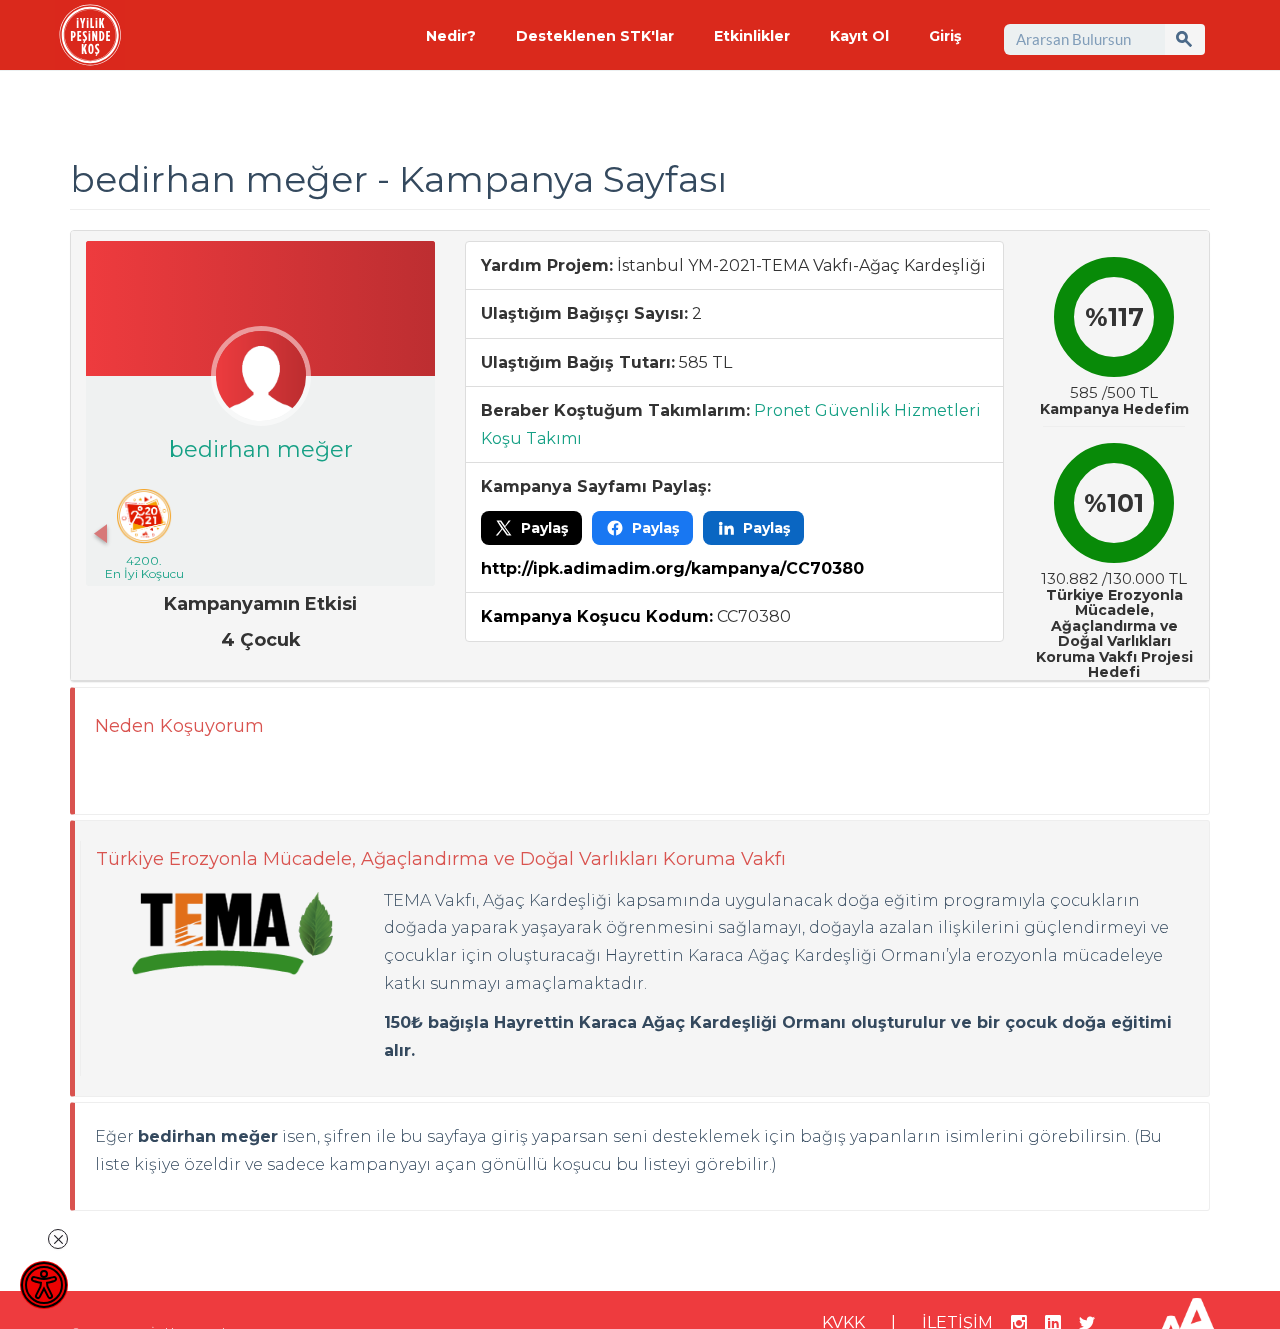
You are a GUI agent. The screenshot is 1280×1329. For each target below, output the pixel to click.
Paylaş (544, 528)
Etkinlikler (752, 36)
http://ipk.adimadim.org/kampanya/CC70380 (672, 568)
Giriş (945, 36)
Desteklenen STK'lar (595, 36)
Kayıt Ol (859, 36)
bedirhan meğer (261, 449)
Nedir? (451, 36)
